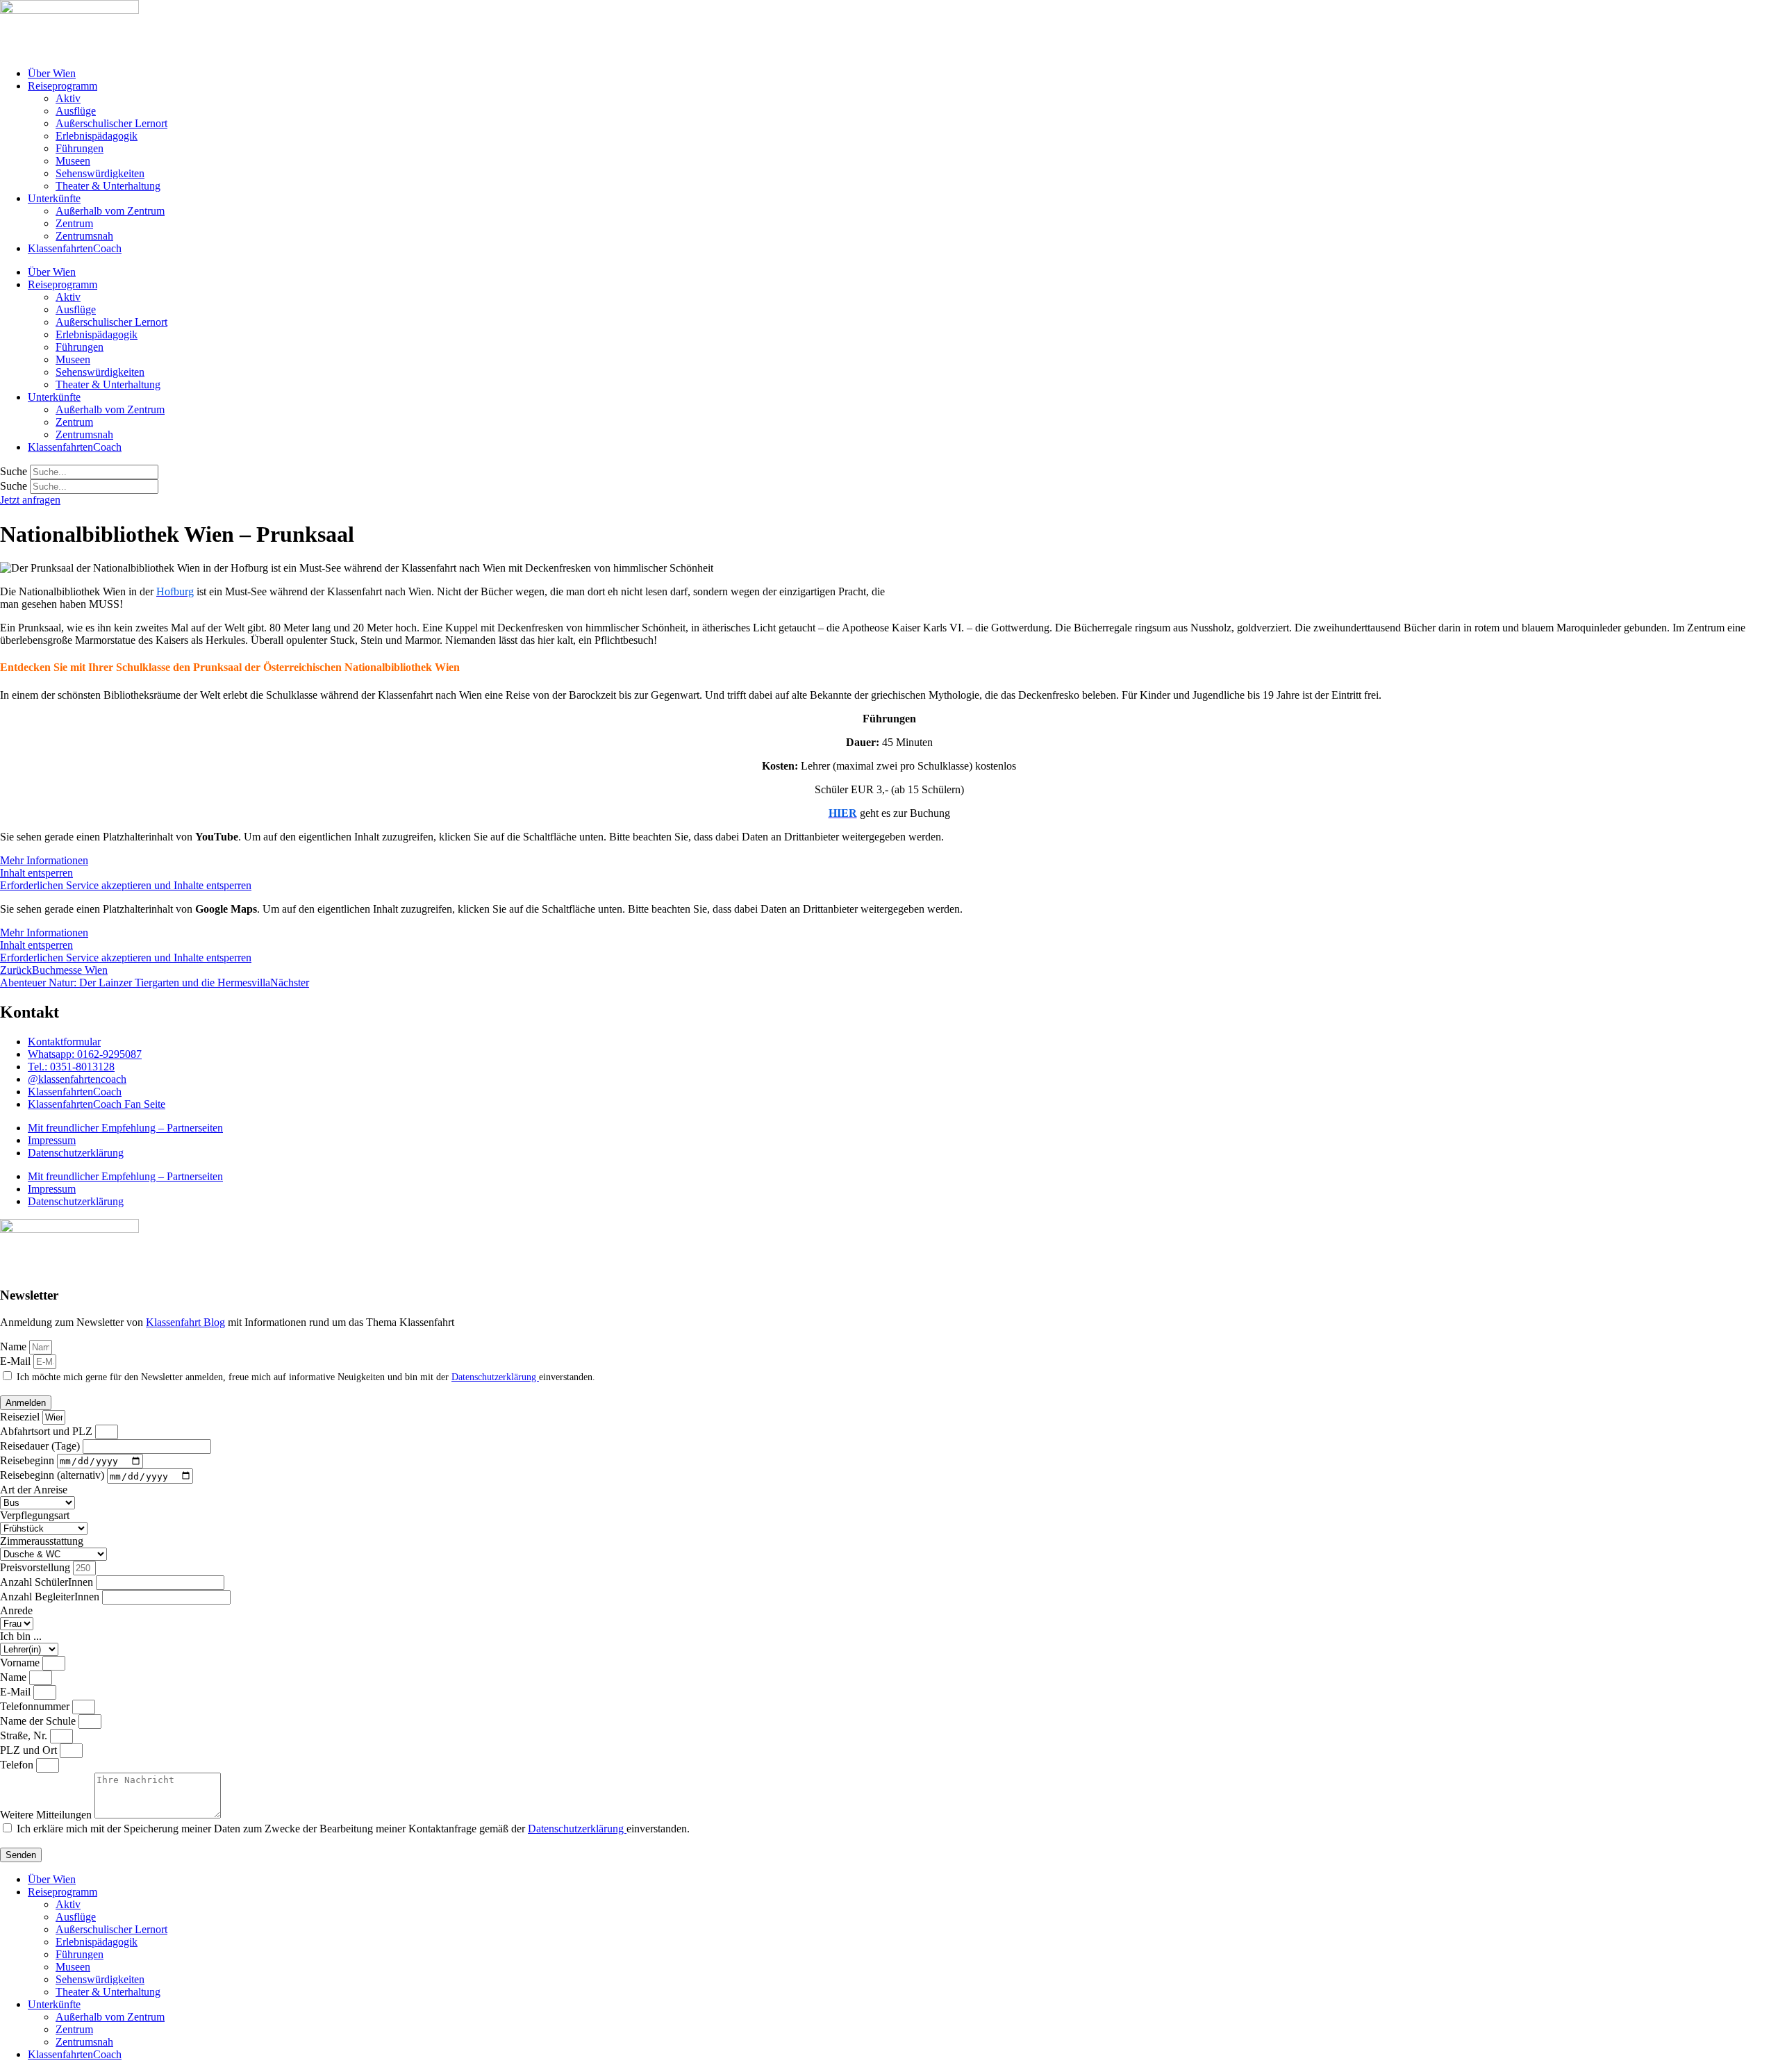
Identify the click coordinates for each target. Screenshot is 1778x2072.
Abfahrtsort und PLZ (48, 1431)
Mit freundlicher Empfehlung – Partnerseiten (125, 1128)
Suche (14, 471)
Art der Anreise (34, 1490)
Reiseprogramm (63, 86)
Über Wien (52, 73)
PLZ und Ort (30, 1750)
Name (15, 1346)
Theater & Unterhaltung (108, 186)
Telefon (18, 1765)
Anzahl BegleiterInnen (51, 1597)
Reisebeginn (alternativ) (53, 1476)
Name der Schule (39, 1721)
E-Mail (17, 1361)
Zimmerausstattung (42, 1541)
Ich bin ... (21, 1636)
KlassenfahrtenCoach (75, 248)
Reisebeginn (28, 1460)
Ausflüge (76, 111)
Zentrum (74, 223)
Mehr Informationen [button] (44, 860)
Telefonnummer (36, 1706)
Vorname (21, 1663)
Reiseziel (21, 1417)
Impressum (52, 1140)
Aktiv (68, 98)
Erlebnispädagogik (97, 136)
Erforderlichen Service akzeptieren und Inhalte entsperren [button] (126, 885)
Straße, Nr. (25, 1735)
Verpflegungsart (35, 1515)
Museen (73, 161)
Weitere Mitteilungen (47, 1815)
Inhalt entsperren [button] (36, 873)
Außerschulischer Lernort (111, 123)
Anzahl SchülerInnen (48, 1582)
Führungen (80, 148)
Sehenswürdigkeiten (100, 173)
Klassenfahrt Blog (185, 1322)
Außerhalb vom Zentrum (110, 211)
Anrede (16, 1610)
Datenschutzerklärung (76, 1153)
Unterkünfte (54, 198)
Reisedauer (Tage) (41, 1446)
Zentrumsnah (84, 236)
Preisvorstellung (36, 1567)
